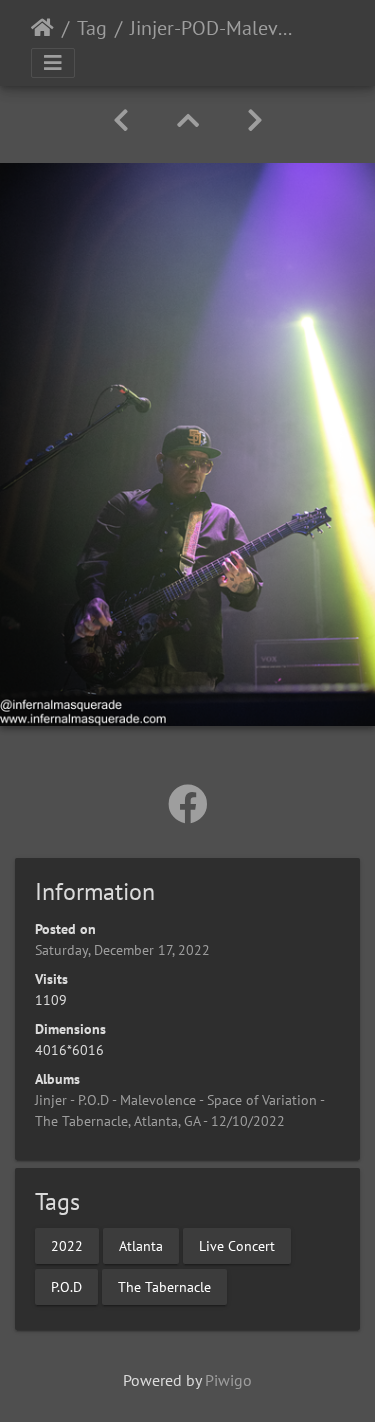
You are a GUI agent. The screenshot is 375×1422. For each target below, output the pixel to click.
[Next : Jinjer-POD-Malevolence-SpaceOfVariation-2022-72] (255, 120)
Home (42, 28)
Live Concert (237, 1246)
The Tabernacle (164, 1287)
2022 (67, 1246)
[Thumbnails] (188, 120)
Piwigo (228, 1380)
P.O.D (66, 1287)
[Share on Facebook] (188, 804)
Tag (92, 28)
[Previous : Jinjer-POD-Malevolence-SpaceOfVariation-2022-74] (121, 120)
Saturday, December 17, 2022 (122, 950)
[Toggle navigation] (53, 63)
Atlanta (141, 1246)
